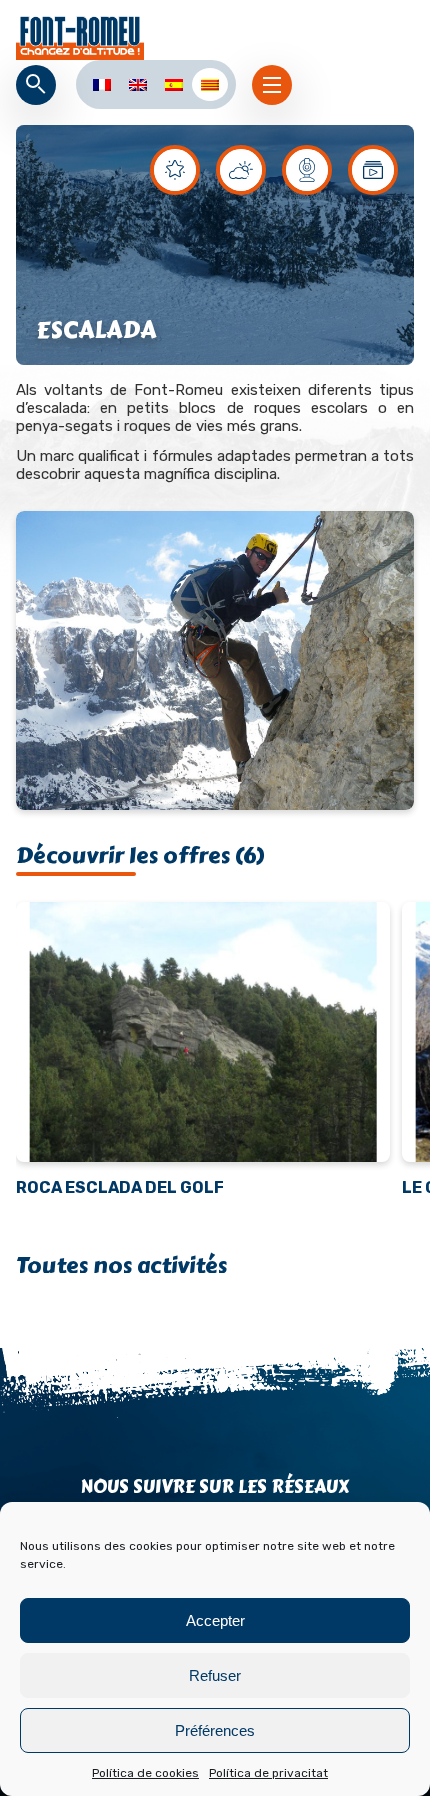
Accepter (215, 1620)
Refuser (215, 1675)
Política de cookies (145, 1773)
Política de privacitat (268, 1773)
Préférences (215, 1730)
